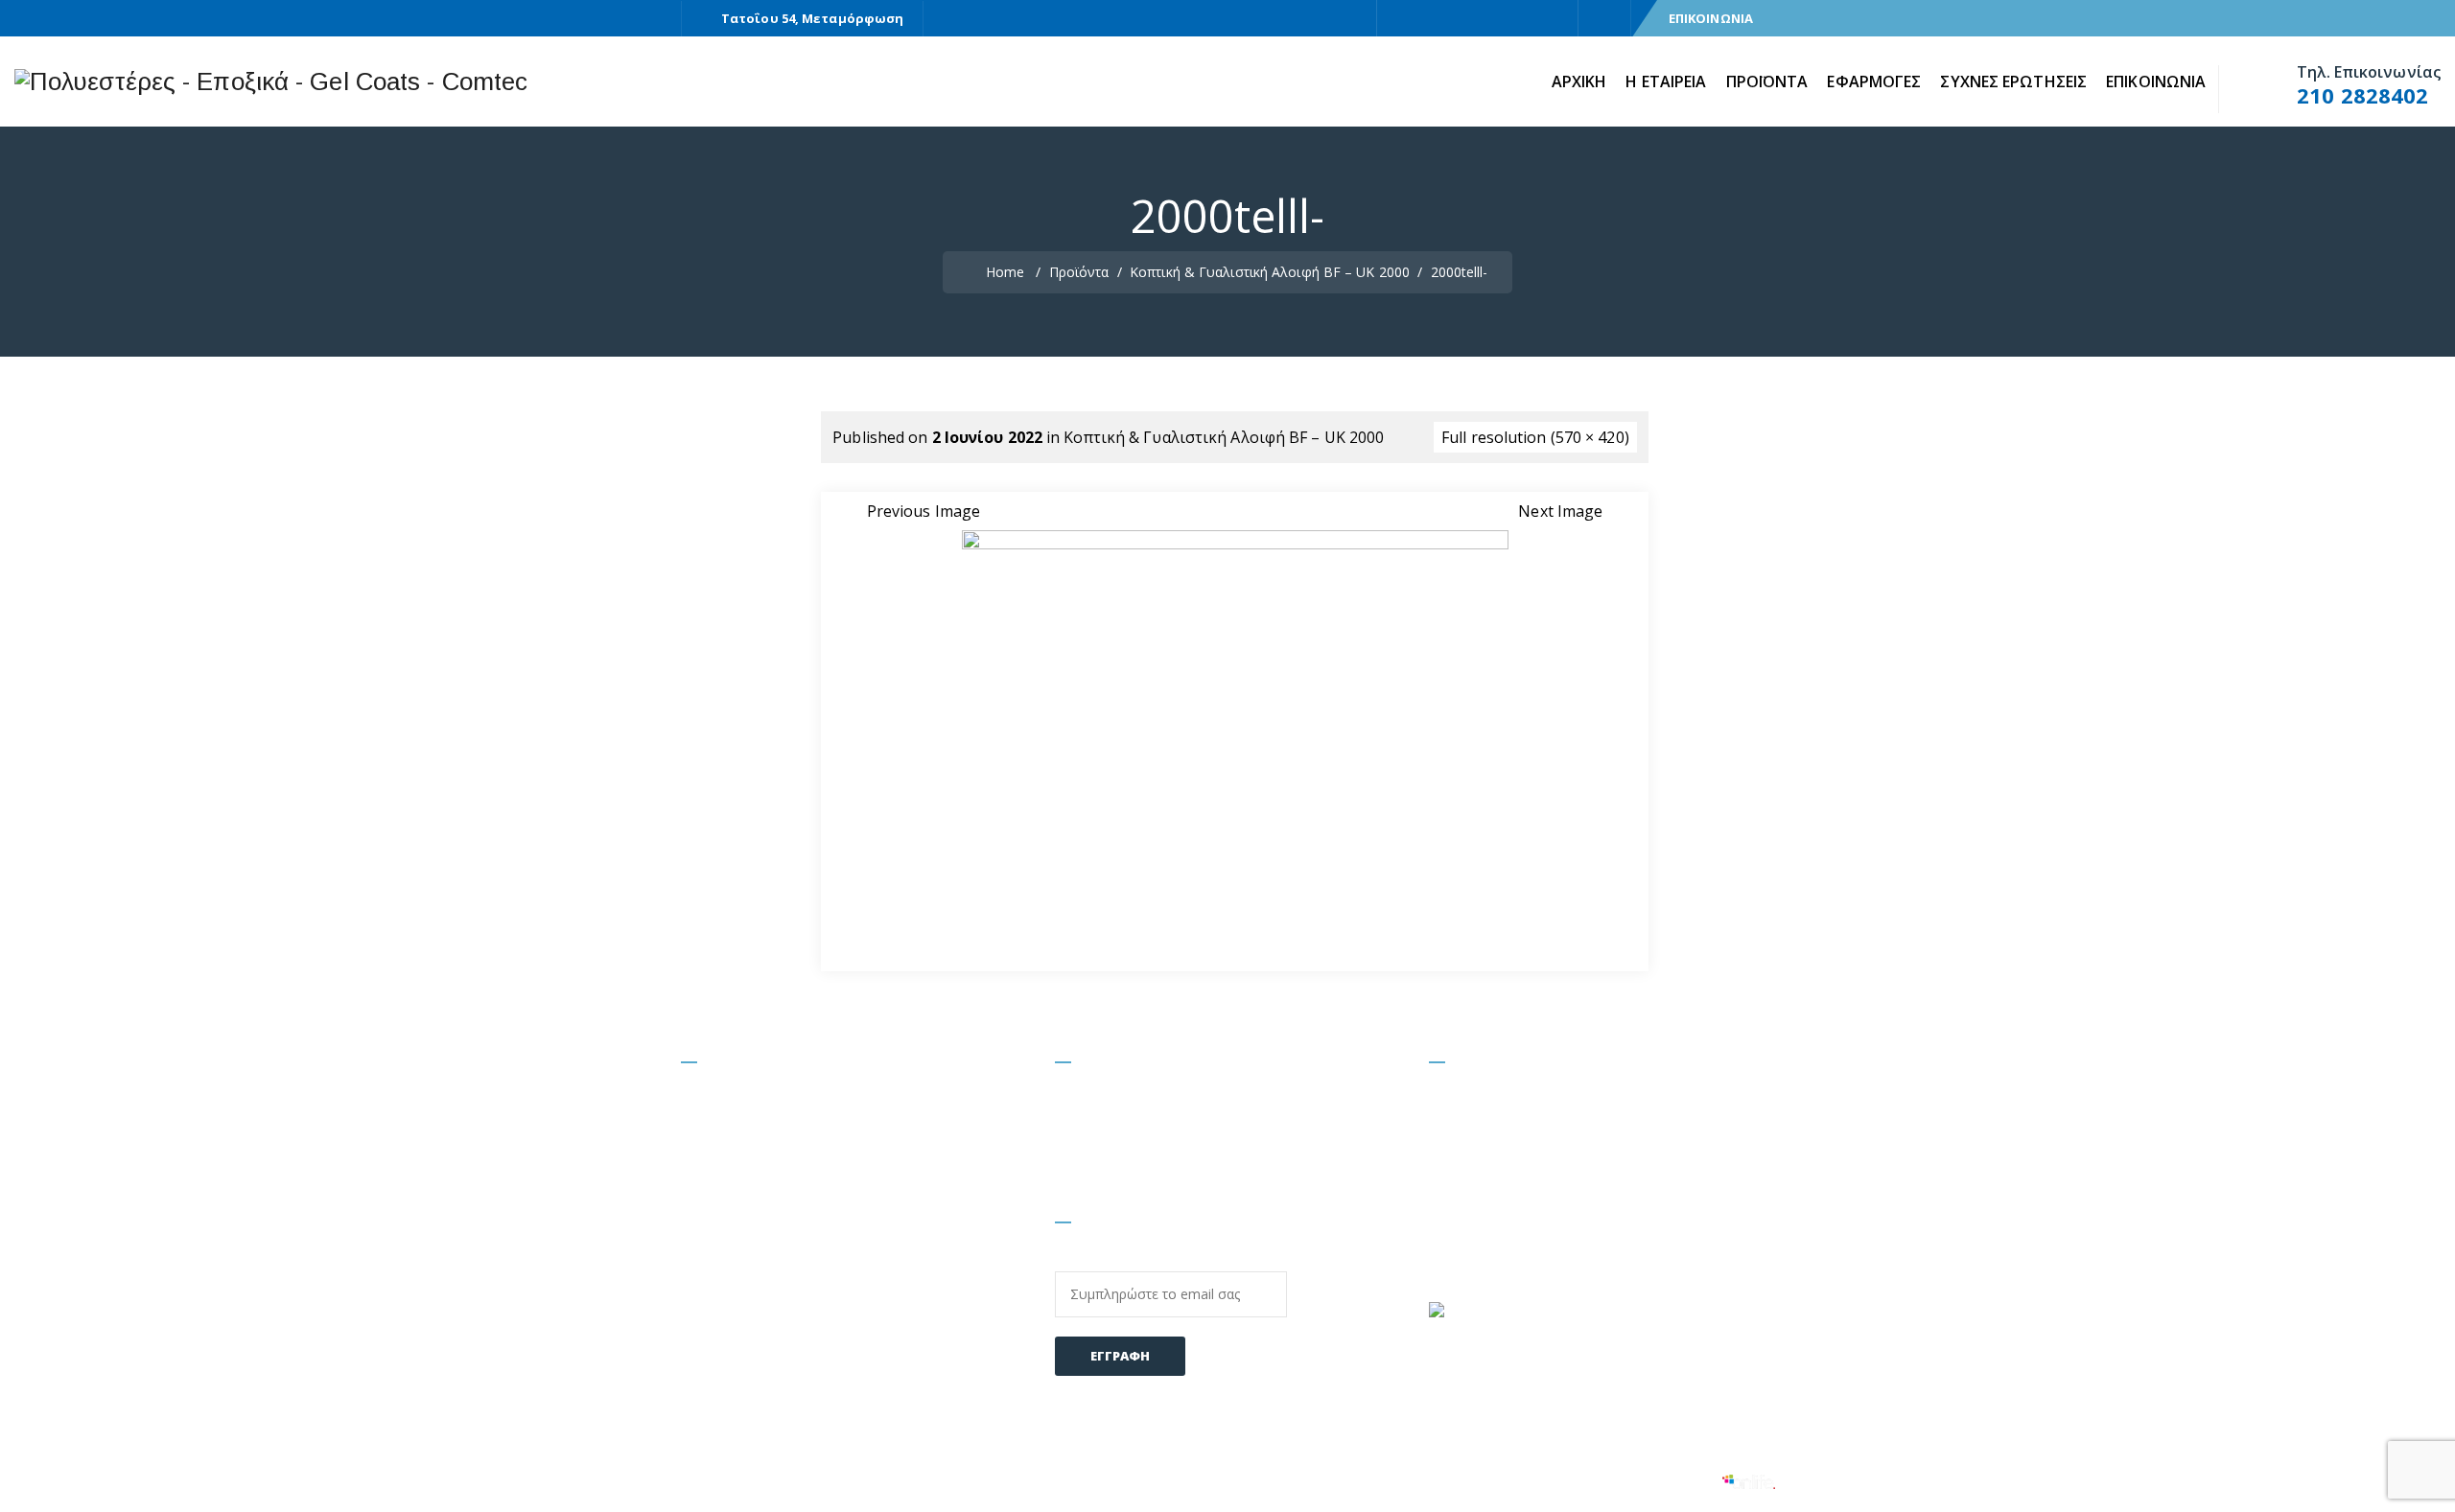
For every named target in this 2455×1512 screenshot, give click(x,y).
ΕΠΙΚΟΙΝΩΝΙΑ (1711, 18)
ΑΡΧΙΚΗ (1579, 81)
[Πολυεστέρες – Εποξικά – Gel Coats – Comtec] (271, 81)
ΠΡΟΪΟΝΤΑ (1767, 81)
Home (1003, 272)
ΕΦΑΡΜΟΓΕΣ (1874, 81)
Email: (1078, 1259)
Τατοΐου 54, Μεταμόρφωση (812, 18)
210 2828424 (1613, 1138)
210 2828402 (2362, 95)
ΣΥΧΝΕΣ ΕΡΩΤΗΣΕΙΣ (2013, 81)
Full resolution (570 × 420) (1535, 437)
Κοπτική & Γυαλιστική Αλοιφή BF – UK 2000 (1224, 437)
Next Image (1560, 511)
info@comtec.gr (1516, 1179)
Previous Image (924, 511)
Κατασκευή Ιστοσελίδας (1635, 1480)
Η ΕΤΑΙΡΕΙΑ (1666, 81)
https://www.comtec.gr (1541, 1221)
